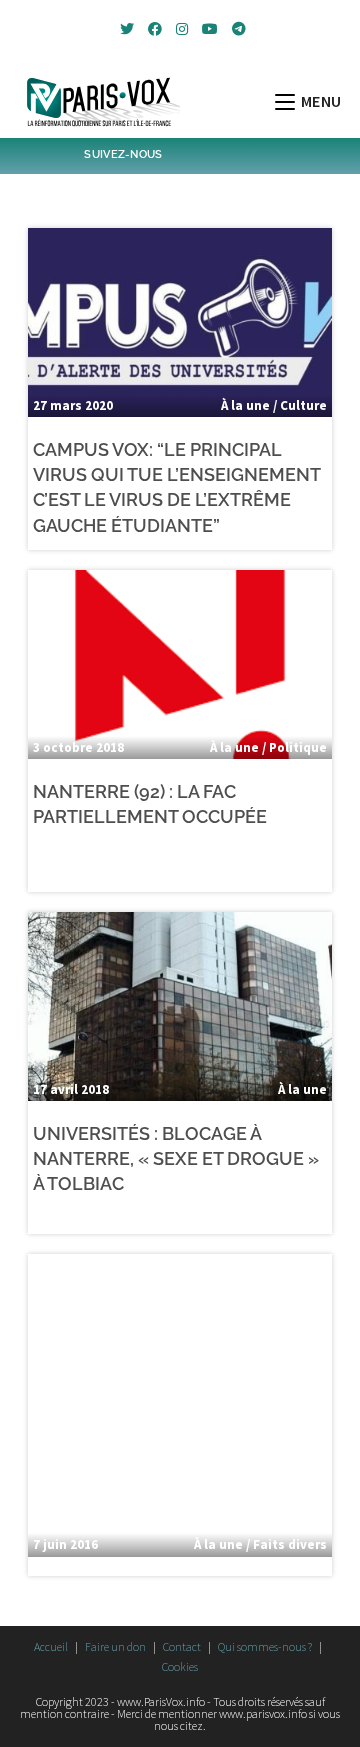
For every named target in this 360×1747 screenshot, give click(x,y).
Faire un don (115, 1646)
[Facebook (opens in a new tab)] (155, 29)
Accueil (51, 1646)
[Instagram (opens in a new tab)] (182, 29)
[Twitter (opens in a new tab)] (127, 29)
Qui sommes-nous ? (265, 1646)
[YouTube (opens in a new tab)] (210, 29)
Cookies (180, 1666)
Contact (182, 1646)
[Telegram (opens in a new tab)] (236, 29)
